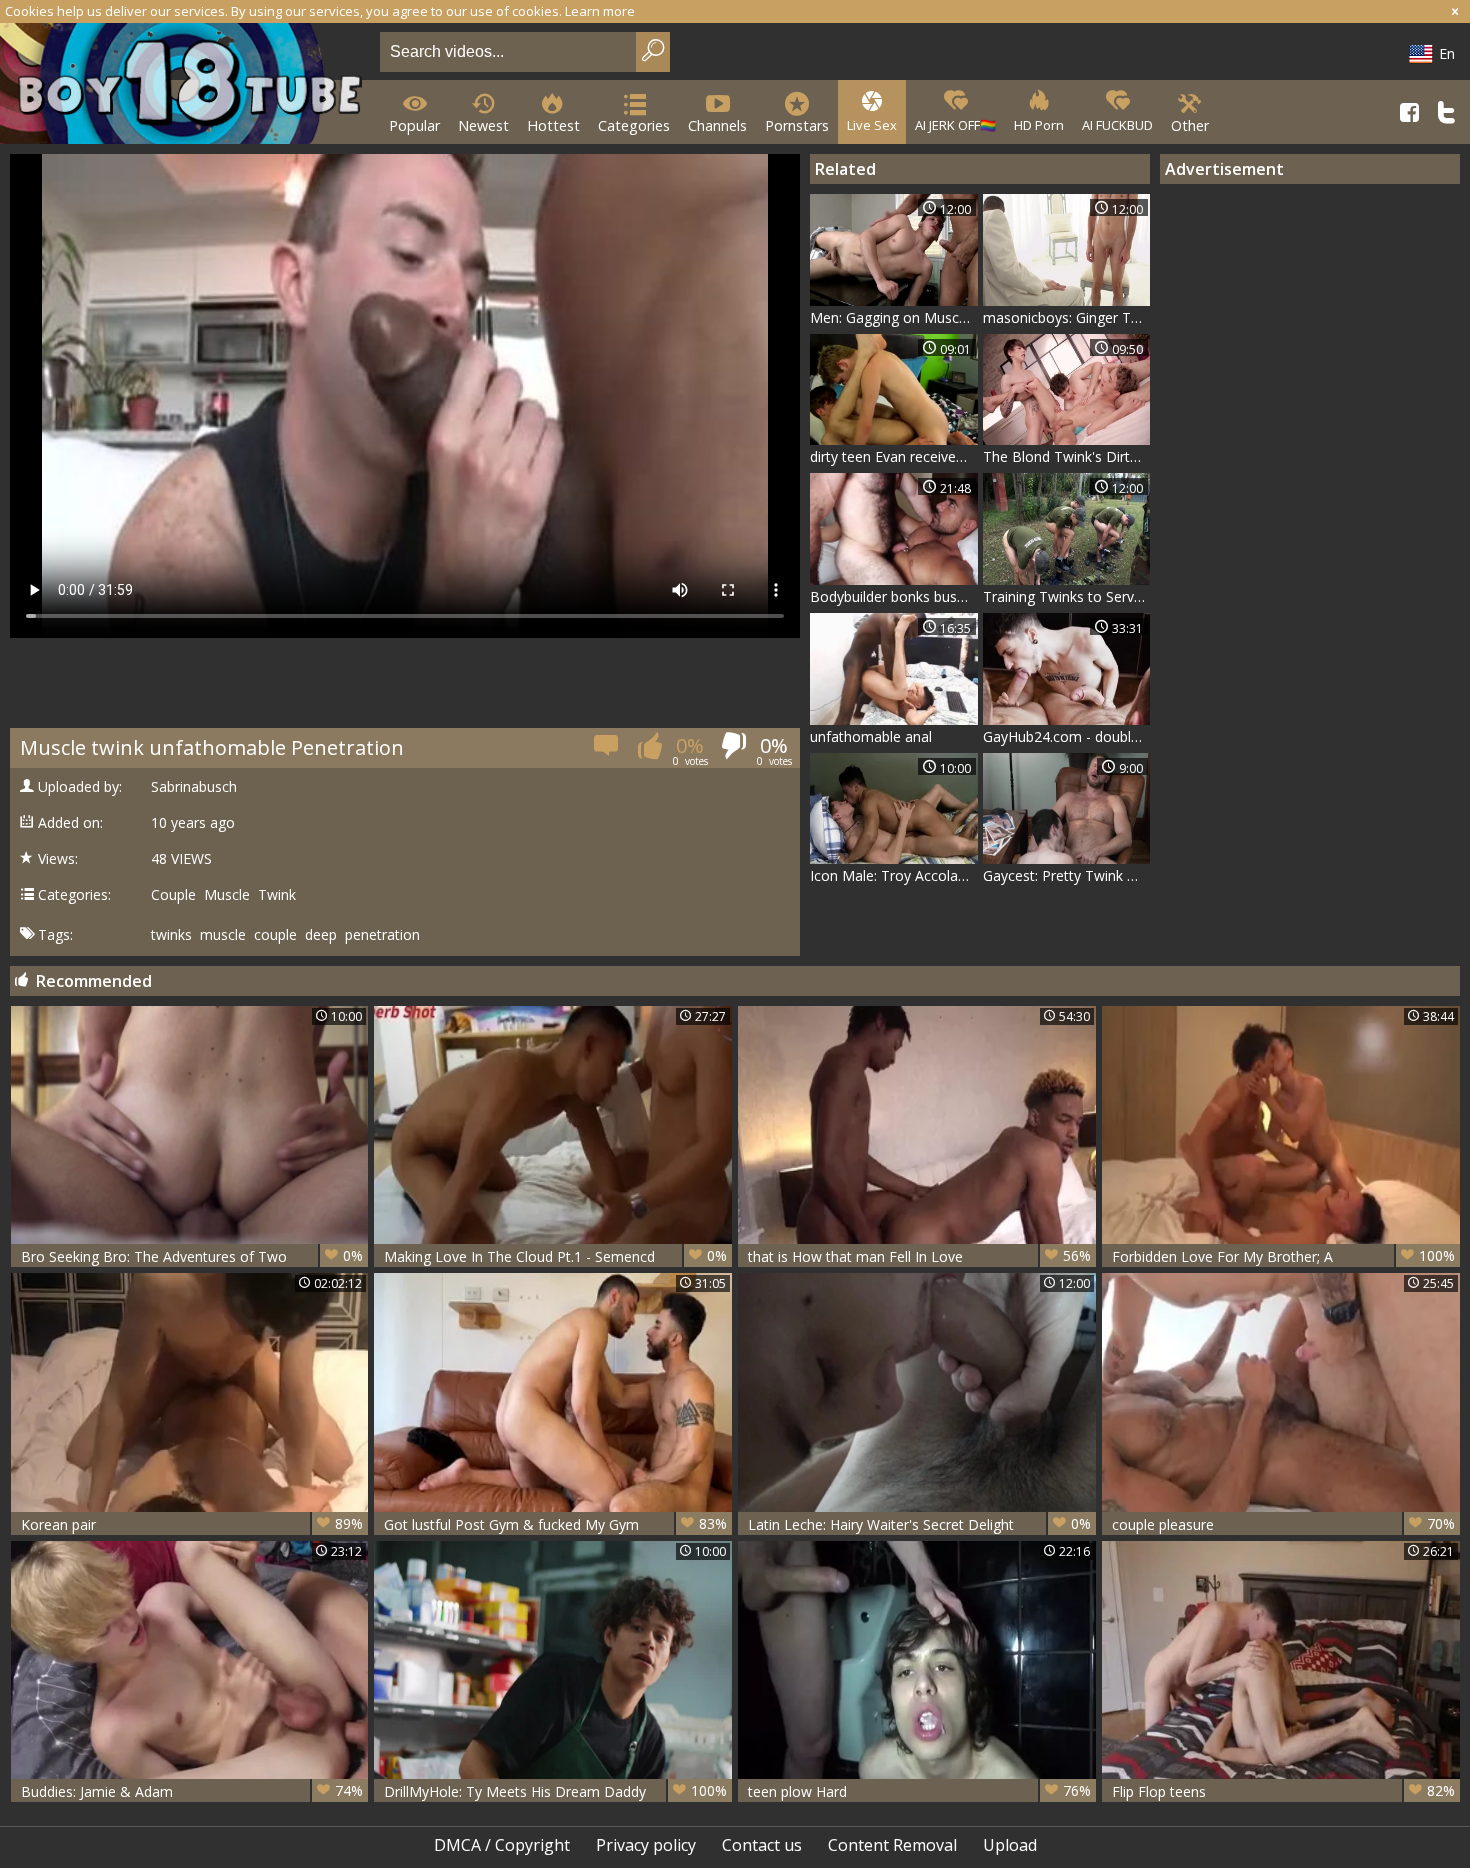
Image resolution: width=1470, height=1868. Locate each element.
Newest (483, 125)
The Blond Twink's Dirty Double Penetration (1067, 456)
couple (275, 935)
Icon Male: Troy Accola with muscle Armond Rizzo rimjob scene (894, 875)
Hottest (553, 125)
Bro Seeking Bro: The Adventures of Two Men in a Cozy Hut (192, 1256)
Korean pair (192, 1524)
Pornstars (797, 125)
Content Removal (892, 1845)
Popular (414, 125)
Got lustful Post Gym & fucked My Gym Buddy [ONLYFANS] (555, 1524)
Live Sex (872, 125)
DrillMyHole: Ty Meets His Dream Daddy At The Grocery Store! (555, 1791)
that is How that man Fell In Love (919, 1256)
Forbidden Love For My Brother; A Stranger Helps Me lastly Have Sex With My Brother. (1283, 1256)
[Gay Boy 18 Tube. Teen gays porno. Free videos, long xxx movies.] (186, 85)
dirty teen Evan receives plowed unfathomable (894, 456)
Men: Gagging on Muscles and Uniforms (894, 317)
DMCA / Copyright (502, 1845)
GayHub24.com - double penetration (1067, 736)
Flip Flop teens (1283, 1791)
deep (321, 935)
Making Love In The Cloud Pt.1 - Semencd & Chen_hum (555, 1256)
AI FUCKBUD (1117, 125)
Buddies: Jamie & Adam (192, 1791)
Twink (277, 895)
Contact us (762, 1845)
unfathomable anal (871, 736)
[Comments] (607, 751)
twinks (171, 935)
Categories (634, 125)
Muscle (227, 895)
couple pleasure (1283, 1524)
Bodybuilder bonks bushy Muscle (894, 596)
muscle (223, 935)
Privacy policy (646, 1845)
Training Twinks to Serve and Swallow (1067, 596)
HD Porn (1039, 125)
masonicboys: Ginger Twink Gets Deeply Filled (1067, 317)
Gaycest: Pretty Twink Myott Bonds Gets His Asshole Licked (1067, 875)
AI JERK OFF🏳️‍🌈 (955, 125)
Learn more (600, 11)
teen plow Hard (919, 1791)
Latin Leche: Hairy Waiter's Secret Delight (919, 1524)
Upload (1010, 1845)
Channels (717, 125)
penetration (382, 935)
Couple (173, 895)
